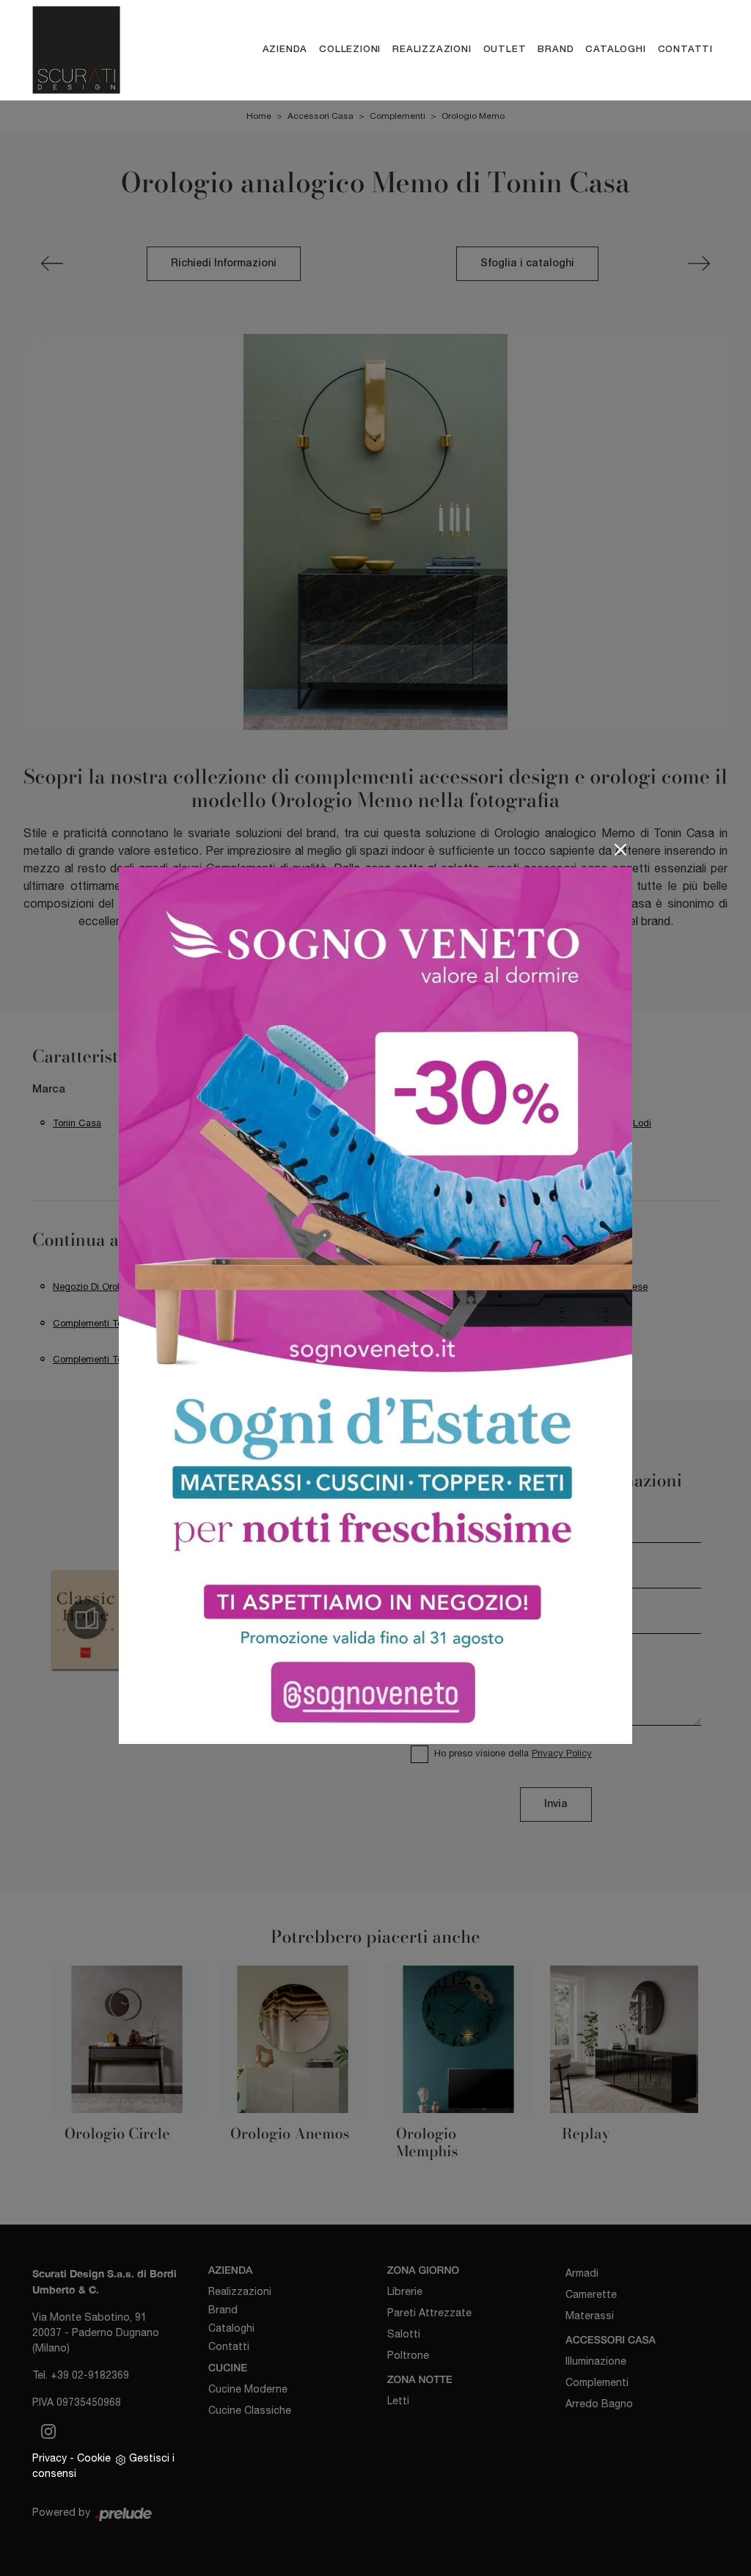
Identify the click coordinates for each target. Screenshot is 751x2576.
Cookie (94, 2458)
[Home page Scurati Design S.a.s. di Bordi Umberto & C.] (88, 50)
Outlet (505, 50)
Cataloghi (615, 50)
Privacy (50, 2458)
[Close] (620, 850)
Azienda (285, 50)
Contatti (685, 50)
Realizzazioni (432, 50)
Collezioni (350, 50)
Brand (556, 50)
